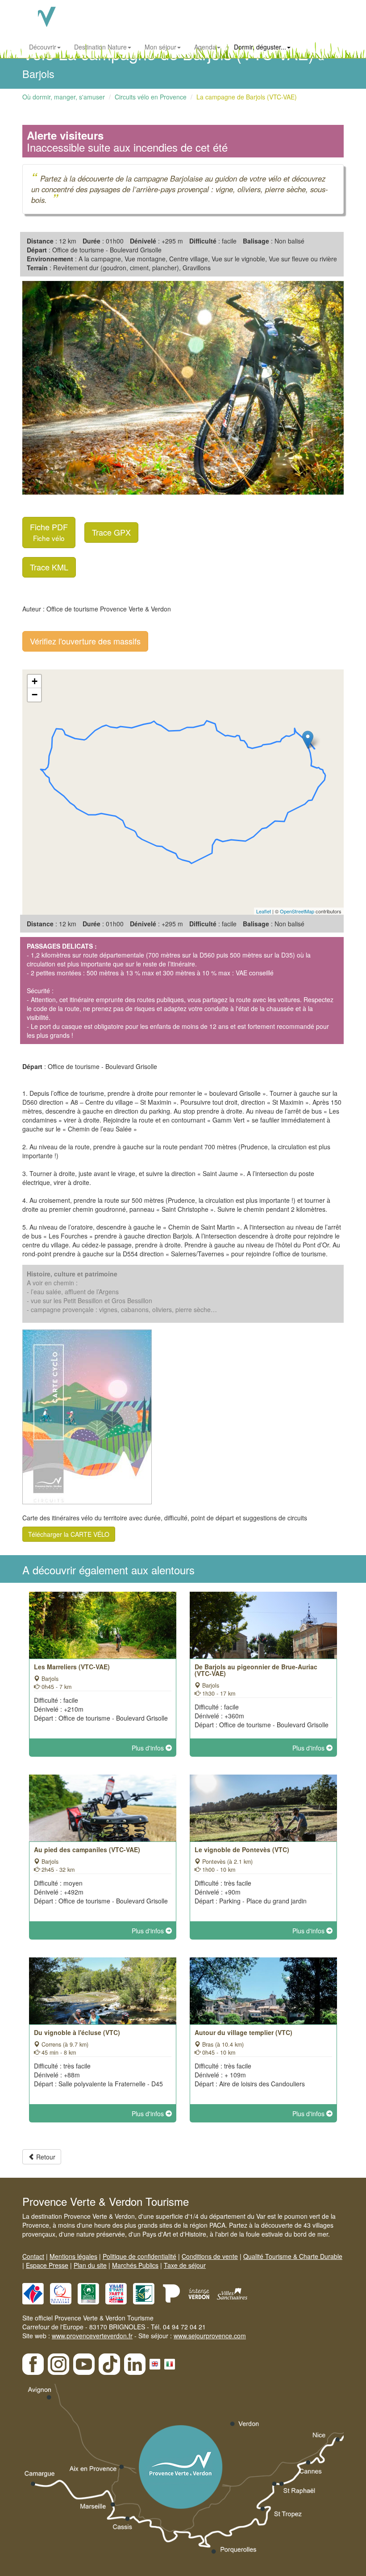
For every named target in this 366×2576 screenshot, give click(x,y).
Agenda (205, 47)
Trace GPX (111, 532)
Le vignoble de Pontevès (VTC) (242, 1849)
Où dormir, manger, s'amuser (64, 97)
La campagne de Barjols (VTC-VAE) (247, 97)
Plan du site (90, 2265)
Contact (33, 2256)
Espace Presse (47, 2265)
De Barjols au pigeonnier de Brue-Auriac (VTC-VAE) (256, 1670)
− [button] (35, 695)
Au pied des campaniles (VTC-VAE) (87, 1849)
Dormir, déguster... (260, 47)
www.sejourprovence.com (210, 2336)
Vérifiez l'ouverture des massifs (85, 641)
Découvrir (43, 47)
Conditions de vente (210, 2256)
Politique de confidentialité (139, 2256)
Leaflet (264, 911)
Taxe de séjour (185, 2265)
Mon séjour (160, 47)
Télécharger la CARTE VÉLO (69, 1534)
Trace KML (49, 567)
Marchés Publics (135, 2265)
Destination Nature (100, 47)
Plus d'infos (149, 1748)
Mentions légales (73, 2256)
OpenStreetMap (297, 911)
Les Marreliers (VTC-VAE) (72, 1667)
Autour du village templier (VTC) (243, 2032)
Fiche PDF (49, 532)
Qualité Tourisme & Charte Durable (293, 2256)
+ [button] (35, 681)
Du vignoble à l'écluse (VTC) (77, 2032)
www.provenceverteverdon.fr (92, 2336)
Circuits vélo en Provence (151, 97)
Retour (45, 2157)
